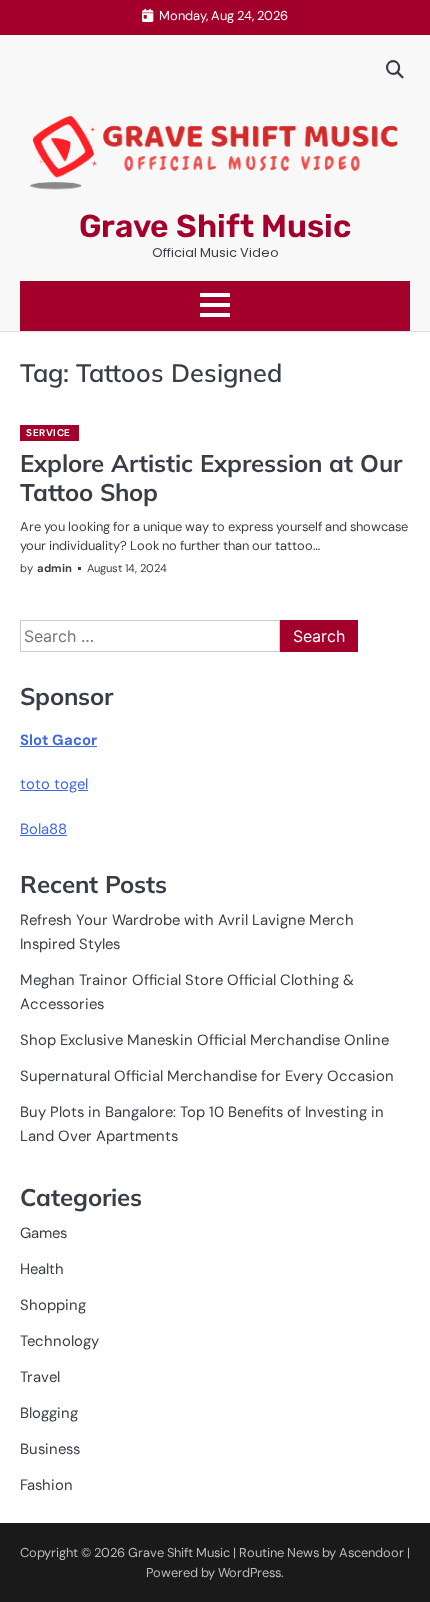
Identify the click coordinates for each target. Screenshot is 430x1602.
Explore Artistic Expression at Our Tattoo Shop (211, 477)
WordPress (249, 1572)
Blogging (49, 1413)
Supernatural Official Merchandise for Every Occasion (207, 1076)
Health (42, 1269)
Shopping (53, 1305)
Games (43, 1233)
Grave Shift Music (215, 226)
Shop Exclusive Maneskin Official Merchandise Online (204, 1040)
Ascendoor (371, 1552)
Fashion (46, 1485)
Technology (59, 1341)
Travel (40, 1377)
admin (54, 568)
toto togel (54, 784)
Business (50, 1449)
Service (48, 432)
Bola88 (43, 829)
